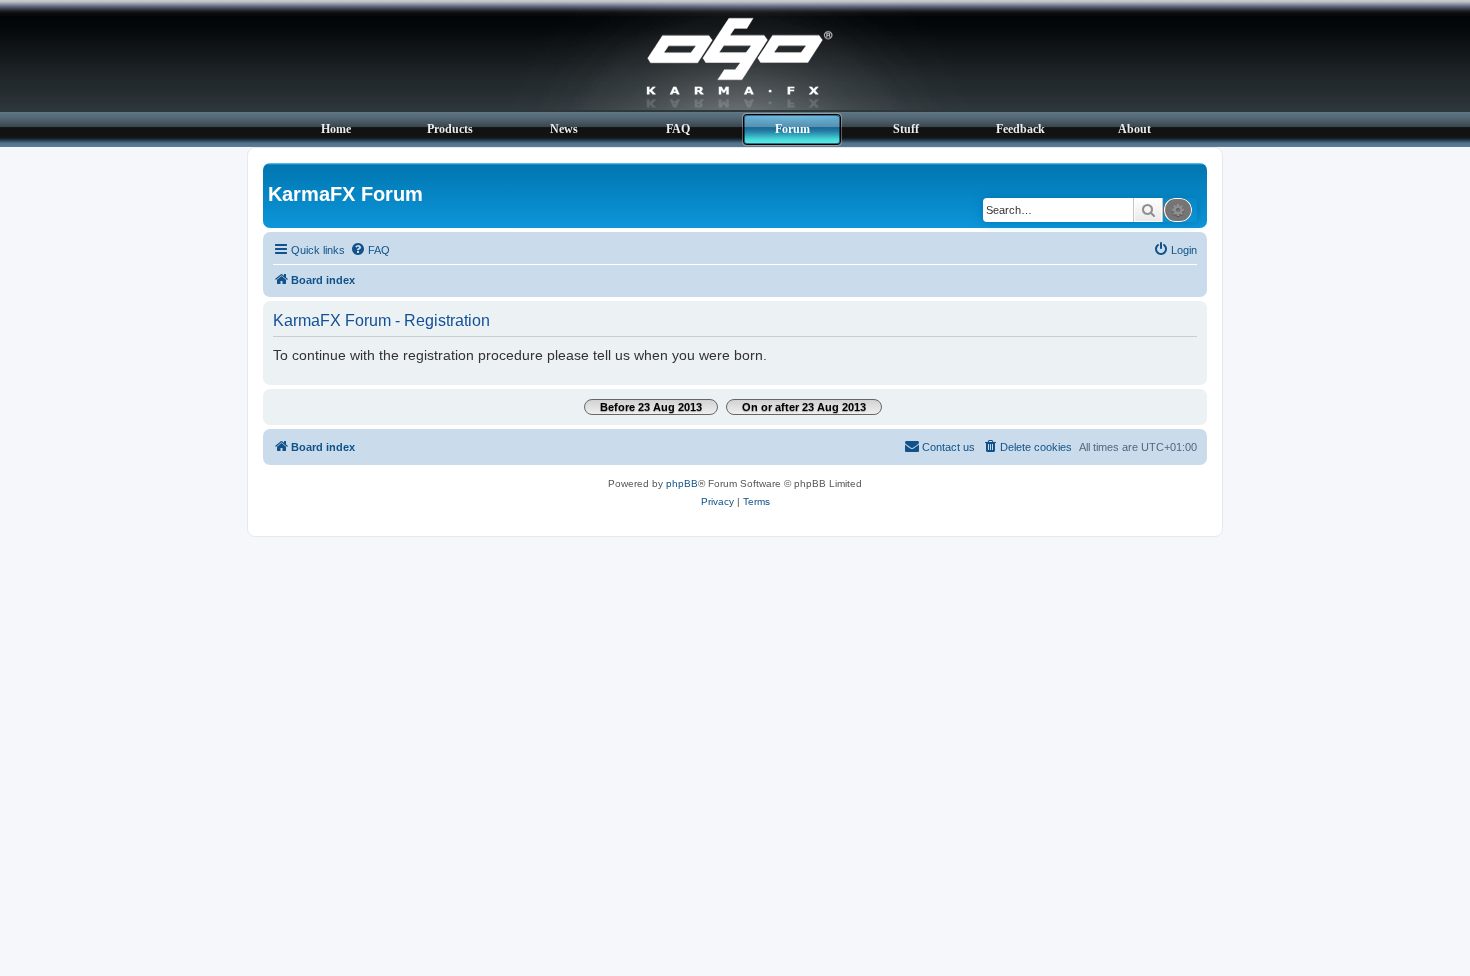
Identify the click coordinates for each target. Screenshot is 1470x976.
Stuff (906, 129)
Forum (792, 129)
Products (450, 129)
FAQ (678, 129)
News (564, 129)
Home (336, 129)
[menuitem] (370, 250)
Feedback (1020, 129)
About (1134, 129)
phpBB (682, 483)
